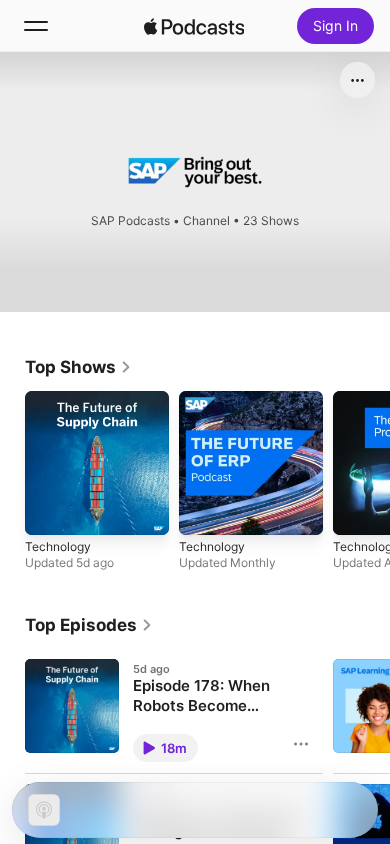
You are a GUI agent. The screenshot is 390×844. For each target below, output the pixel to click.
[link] (78, 367)
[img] (194, 26)
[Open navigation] (36, 26)
